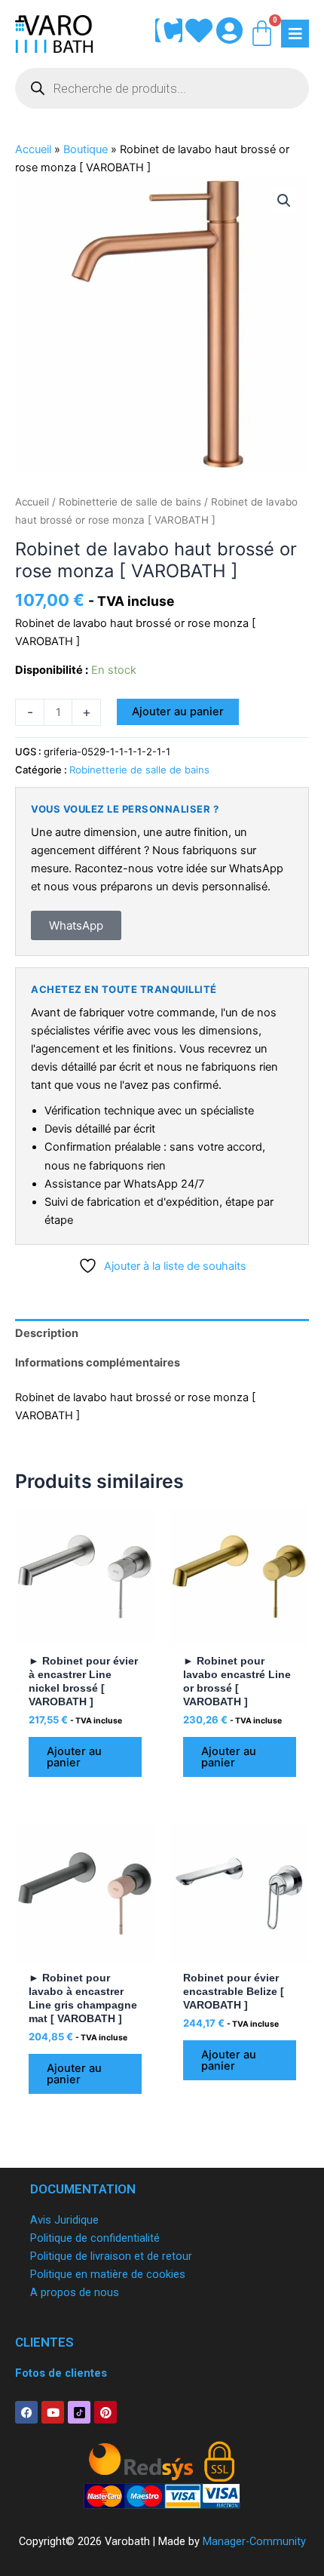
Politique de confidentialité (95, 2238)
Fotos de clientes (61, 2373)
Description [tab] (47, 1333)
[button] (284, 201)
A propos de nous (75, 2292)
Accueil (33, 149)
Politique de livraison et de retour (111, 2256)
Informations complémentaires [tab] (98, 1363)
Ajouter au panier (178, 712)
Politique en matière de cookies (108, 2274)
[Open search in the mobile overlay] (162, 88)
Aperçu (85, 1633)
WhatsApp (76, 925)
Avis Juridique (64, 2220)
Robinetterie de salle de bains (130, 502)
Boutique (86, 149)
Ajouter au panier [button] (74, 1757)
